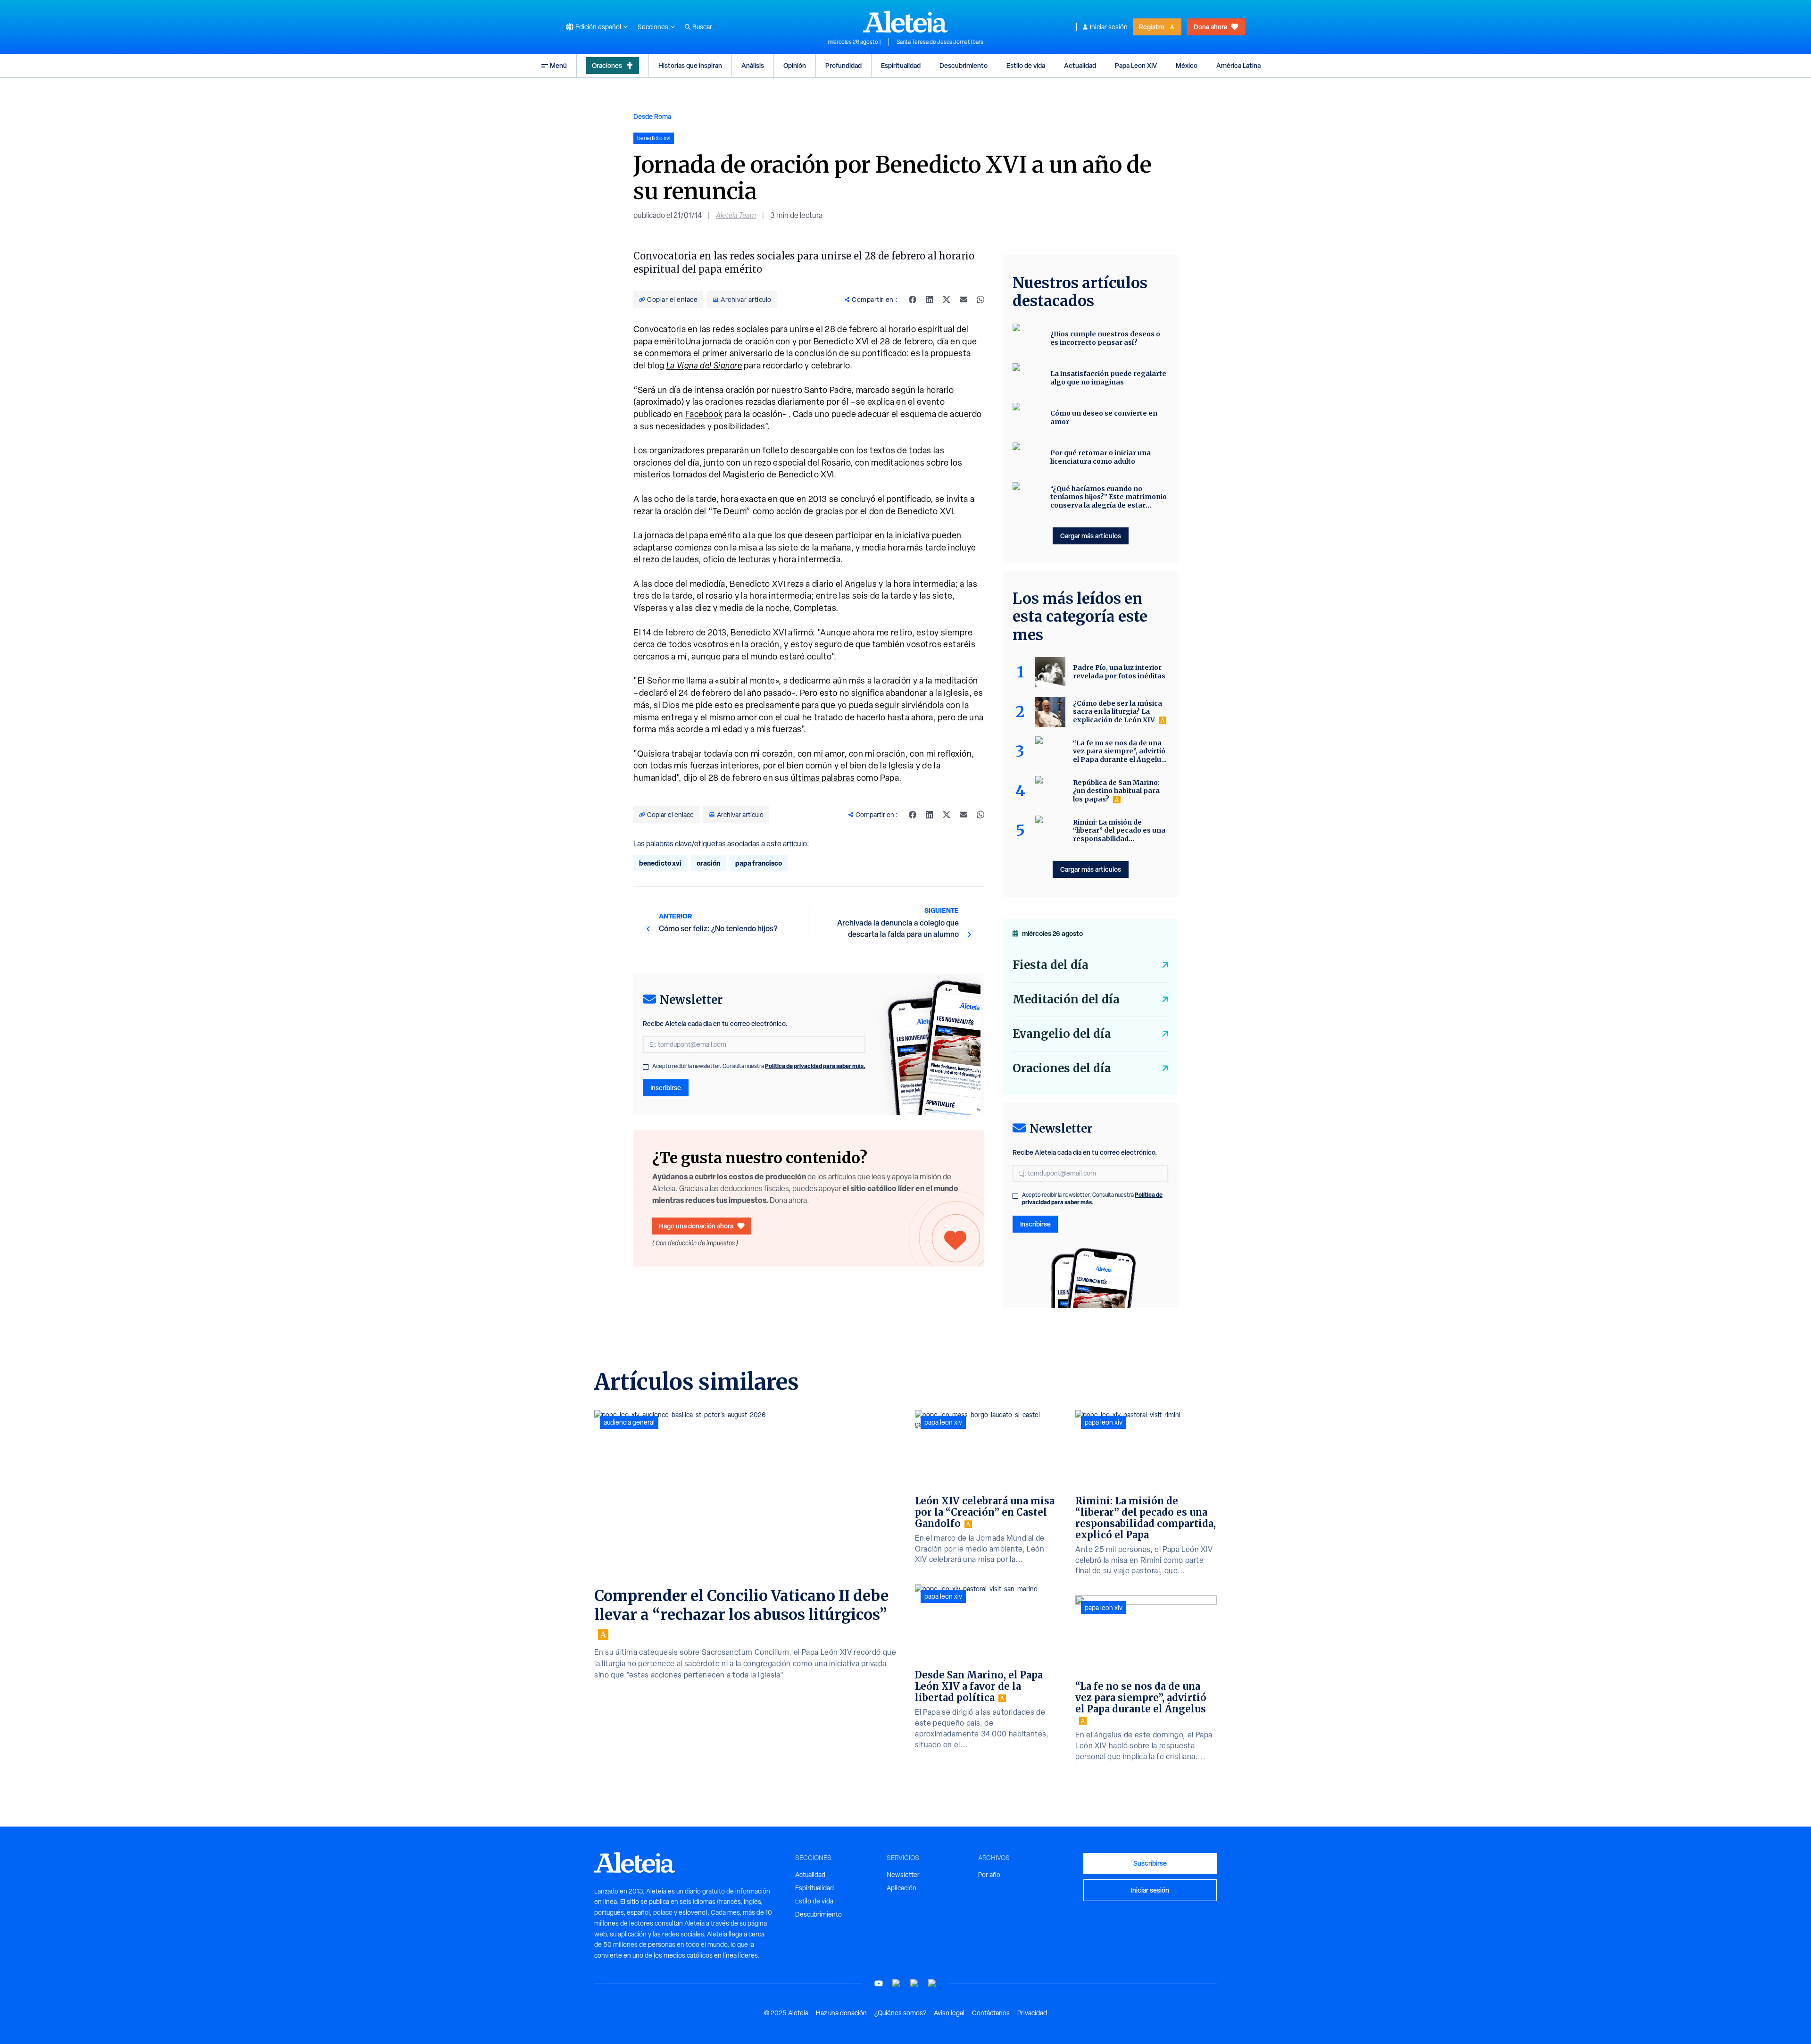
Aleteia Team (736, 215)
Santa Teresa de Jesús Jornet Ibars (940, 42)
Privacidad (1032, 2013)
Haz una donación (841, 2013)
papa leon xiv (943, 1422)
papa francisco (759, 863)
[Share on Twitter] (947, 300)
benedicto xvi (660, 863)
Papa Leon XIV (1136, 65)
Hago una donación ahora (696, 1226)
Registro (1152, 27)
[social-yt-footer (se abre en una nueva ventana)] (879, 1983)
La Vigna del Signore (704, 365)
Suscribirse (1150, 1863)
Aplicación (901, 1888)
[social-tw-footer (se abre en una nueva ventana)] (914, 1983)
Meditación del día (1066, 999)
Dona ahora (1210, 27)
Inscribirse (666, 1088)
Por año (989, 1875)
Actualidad (1080, 65)
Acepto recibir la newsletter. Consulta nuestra (759, 1066)
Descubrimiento (964, 65)
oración (708, 863)
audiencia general (629, 1422)
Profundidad (843, 65)
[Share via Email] (964, 300)
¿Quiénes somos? (900, 2013)
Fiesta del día (1051, 965)
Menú (558, 65)
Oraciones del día (1062, 1068)
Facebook (704, 414)
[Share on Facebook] (913, 300)
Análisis (753, 65)
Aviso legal (949, 2013)
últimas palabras (823, 778)
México (1187, 65)
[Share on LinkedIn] (930, 300)
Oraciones (607, 65)
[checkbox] (646, 1067)
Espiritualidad (901, 65)
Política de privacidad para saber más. (815, 1066)
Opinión (795, 65)
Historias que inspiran (690, 65)
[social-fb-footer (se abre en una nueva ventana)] (897, 1983)
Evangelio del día (1062, 1034)
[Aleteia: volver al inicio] (905, 22)
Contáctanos (991, 2013)
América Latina (1238, 65)
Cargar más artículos (1091, 536)
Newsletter (903, 1875)
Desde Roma (652, 116)
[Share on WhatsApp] (980, 300)
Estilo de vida (1026, 65)
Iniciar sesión (1109, 27)
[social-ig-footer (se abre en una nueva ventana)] (932, 1983)
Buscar (702, 27)
